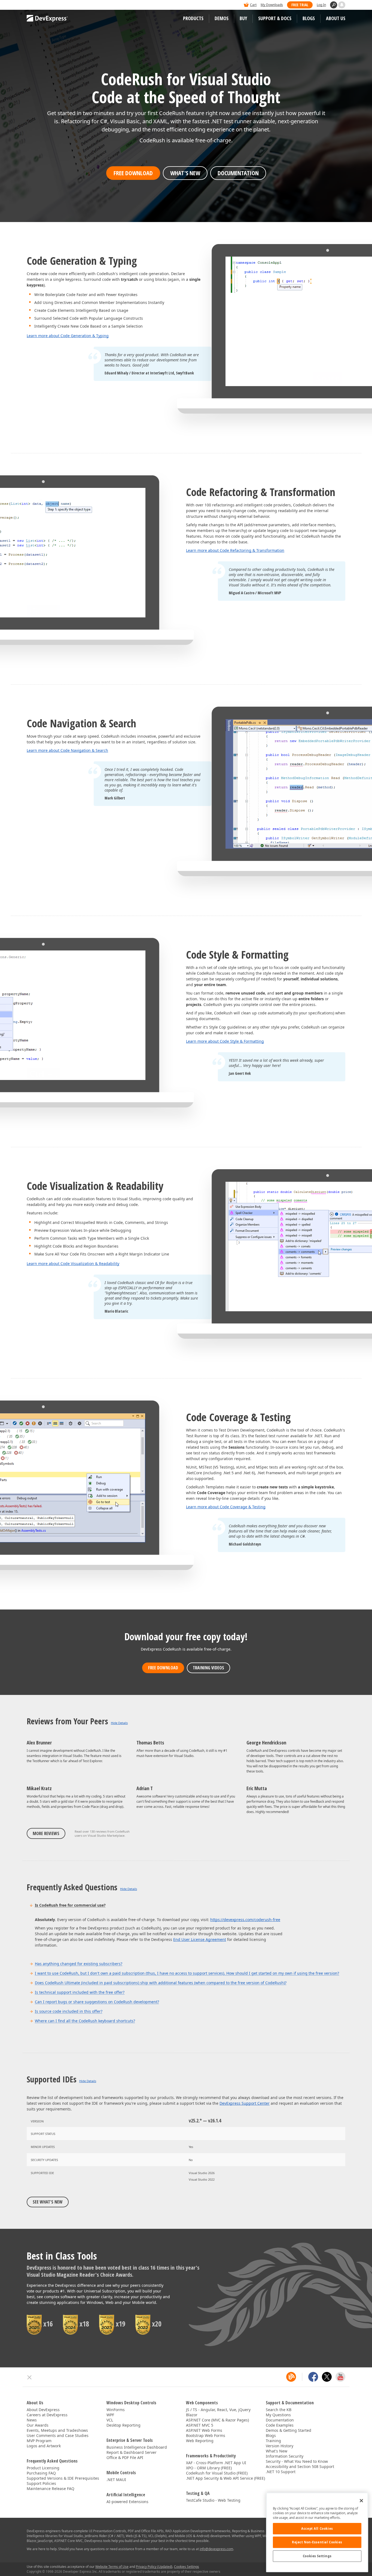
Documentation (238, 173)
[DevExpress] (43, 5)
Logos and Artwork (44, 2446)
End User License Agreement (200, 1939)
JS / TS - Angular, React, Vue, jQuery (218, 2410)
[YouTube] (340, 2377)
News (32, 2420)
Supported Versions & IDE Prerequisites (63, 2478)
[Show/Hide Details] (119, 1723)
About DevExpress (43, 2410)
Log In (321, 5)
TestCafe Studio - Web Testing (213, 2500)
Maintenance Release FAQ (51, 2489)
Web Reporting (200, 2441)
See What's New (48, 2202)
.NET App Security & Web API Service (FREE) (225, 2478)
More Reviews (46, 1833)
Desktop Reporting (124, 2425)
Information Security (285, 2456)
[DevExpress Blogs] (291, 2377)
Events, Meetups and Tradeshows (57, 2430)
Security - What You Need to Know (297, 2461)
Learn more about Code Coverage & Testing (226, 1507)
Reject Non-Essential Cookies (317, 2542)
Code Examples (280, 2425)
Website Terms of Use (112, 2567)
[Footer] (30, 2377)
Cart (253, 5)
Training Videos (208, 1668)
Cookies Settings (317, 2556)
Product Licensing (43, 2468)
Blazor (192, 2415)
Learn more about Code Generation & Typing (68, 336)
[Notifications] (342, 5)
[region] (317, 2532)
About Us (336, 18)
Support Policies (41, 2483)
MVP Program (39, 2441)
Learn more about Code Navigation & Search (67, 750)
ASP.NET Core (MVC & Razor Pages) (217, 2420)
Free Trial (300, 5)
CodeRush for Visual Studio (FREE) (217, 2473)
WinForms (116, 2410)
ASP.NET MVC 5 (200, 2425)
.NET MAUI (116, 2480)
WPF (110, 2415)
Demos (222, 18)
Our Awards (38, 2425)
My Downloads (272, 5)
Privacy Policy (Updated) (154, 2567)
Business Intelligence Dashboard (137, 2447)
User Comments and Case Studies (58, 2435)
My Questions (278, 2415)
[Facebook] (313, 2377)
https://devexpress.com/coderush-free (245, 1920)
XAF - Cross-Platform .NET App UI (216, 2463)
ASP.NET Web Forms (204, 2430)
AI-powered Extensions (127, 2502)
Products (193, 18)
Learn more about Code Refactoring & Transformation (235, 550)
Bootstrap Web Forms (206, 2435)
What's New (185, 173)
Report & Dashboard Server (132, 2452)
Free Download (133, 173)
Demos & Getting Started (289, 2430)
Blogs (309, 18)
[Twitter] (327, 2377)
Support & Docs (275, 18)
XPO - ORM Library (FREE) (209, 2468)
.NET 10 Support (281, 2472)
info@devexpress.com (216, 2549)
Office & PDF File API (125, 2457)
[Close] (361, 2501)
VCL (110, 2420)
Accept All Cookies (317, 2529)
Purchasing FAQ (41, 2473)
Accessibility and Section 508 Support (300, 2466)
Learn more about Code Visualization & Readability (73, 1264)
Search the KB (279, 2410)
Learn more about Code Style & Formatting (225, 1041)
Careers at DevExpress (47, 2415)
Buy (243, 18)
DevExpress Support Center (245, 2103)
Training (273, 2441)
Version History (280, 2446)
